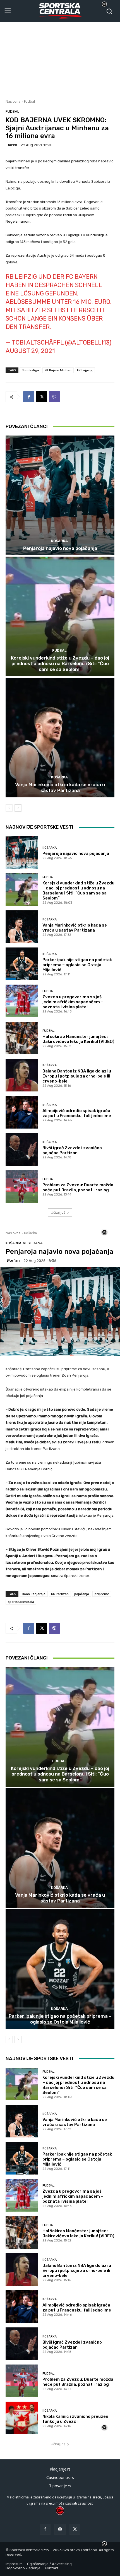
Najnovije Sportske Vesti (39, 827)
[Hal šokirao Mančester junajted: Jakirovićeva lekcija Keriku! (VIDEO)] (22, 1038)
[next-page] (18, 808)
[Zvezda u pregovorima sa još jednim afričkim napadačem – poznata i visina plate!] (22, 1001)
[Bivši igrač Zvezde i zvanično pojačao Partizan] (22, 1149)
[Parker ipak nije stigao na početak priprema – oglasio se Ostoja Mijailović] (22, 964)
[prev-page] (9, 808)
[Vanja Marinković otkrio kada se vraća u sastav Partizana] (60, 738)
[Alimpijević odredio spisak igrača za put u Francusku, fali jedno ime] (22, 1112)
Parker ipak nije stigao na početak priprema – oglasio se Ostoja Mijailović (77, 965)
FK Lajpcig (85, 370)
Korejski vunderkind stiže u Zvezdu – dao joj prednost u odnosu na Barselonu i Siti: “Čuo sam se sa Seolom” (60, 664)
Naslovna (13, 101)
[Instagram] (60, 2529)
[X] (42, 397)
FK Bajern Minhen (58, 370)
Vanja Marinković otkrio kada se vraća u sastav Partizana (60, 787)
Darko (12, 145)
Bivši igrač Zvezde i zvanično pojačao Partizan (72, 1150)
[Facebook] (29, 397)
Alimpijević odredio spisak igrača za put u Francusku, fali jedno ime (77, 1113)
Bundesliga (30, 370)
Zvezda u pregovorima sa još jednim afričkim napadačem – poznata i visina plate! (73, 1002)
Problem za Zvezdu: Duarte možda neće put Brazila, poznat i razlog (78, 1187)
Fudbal (29, 101)
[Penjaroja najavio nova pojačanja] (60, 495)
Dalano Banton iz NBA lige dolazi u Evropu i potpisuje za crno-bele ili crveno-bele (77, 1076)
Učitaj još (58, 1212)
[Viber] (54, 397)
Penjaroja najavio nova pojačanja (60, 548)
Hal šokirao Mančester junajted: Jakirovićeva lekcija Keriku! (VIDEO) (78, 1039)
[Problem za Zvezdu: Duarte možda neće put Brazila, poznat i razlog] (22, 1186)
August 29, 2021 (30, 351)
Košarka (59, 541)
